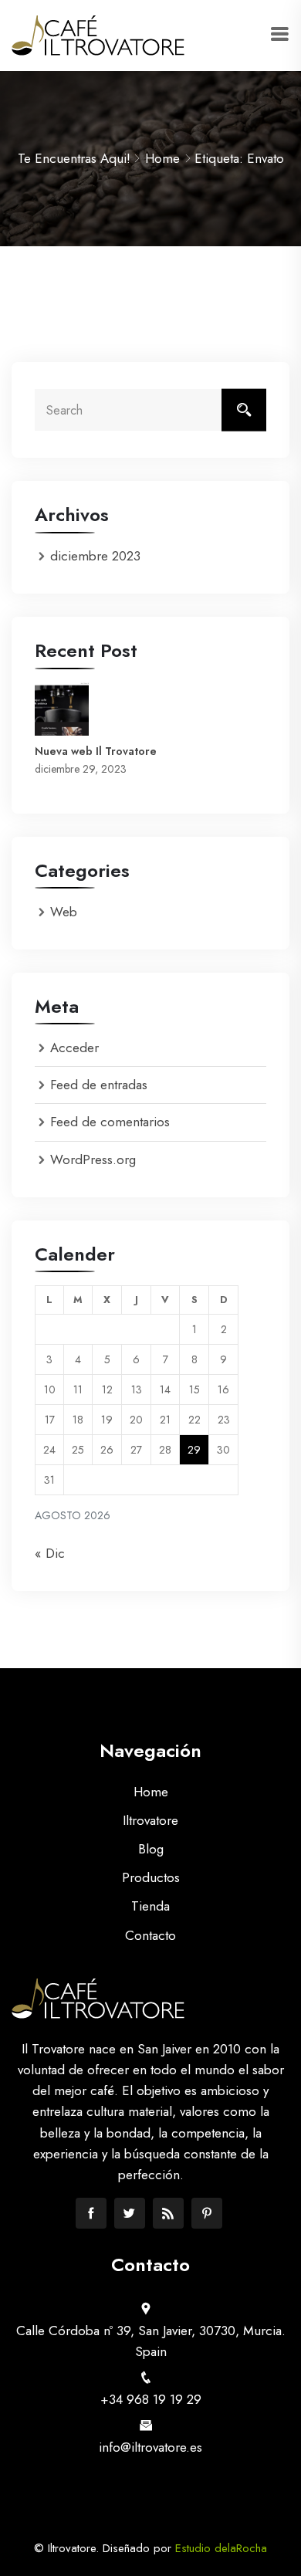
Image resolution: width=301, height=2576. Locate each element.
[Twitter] (130, 2213)
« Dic (50, 1553)
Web (64, 912)
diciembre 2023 (95, 556)
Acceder (74, 1048)
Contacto (150, 1935)
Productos (151, 1877)
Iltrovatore (150, 1820)
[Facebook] (91, 2213)
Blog (151, 1849)
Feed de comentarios (110, 1122)
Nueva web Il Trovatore (96, 751)
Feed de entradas (99, 1085)
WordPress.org (93, 1159)
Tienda (150, 1906)
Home (162, 158)
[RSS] (168, 2213)
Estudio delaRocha (221, 2548)
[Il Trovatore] (98, 36)
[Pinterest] (207, 2213)
